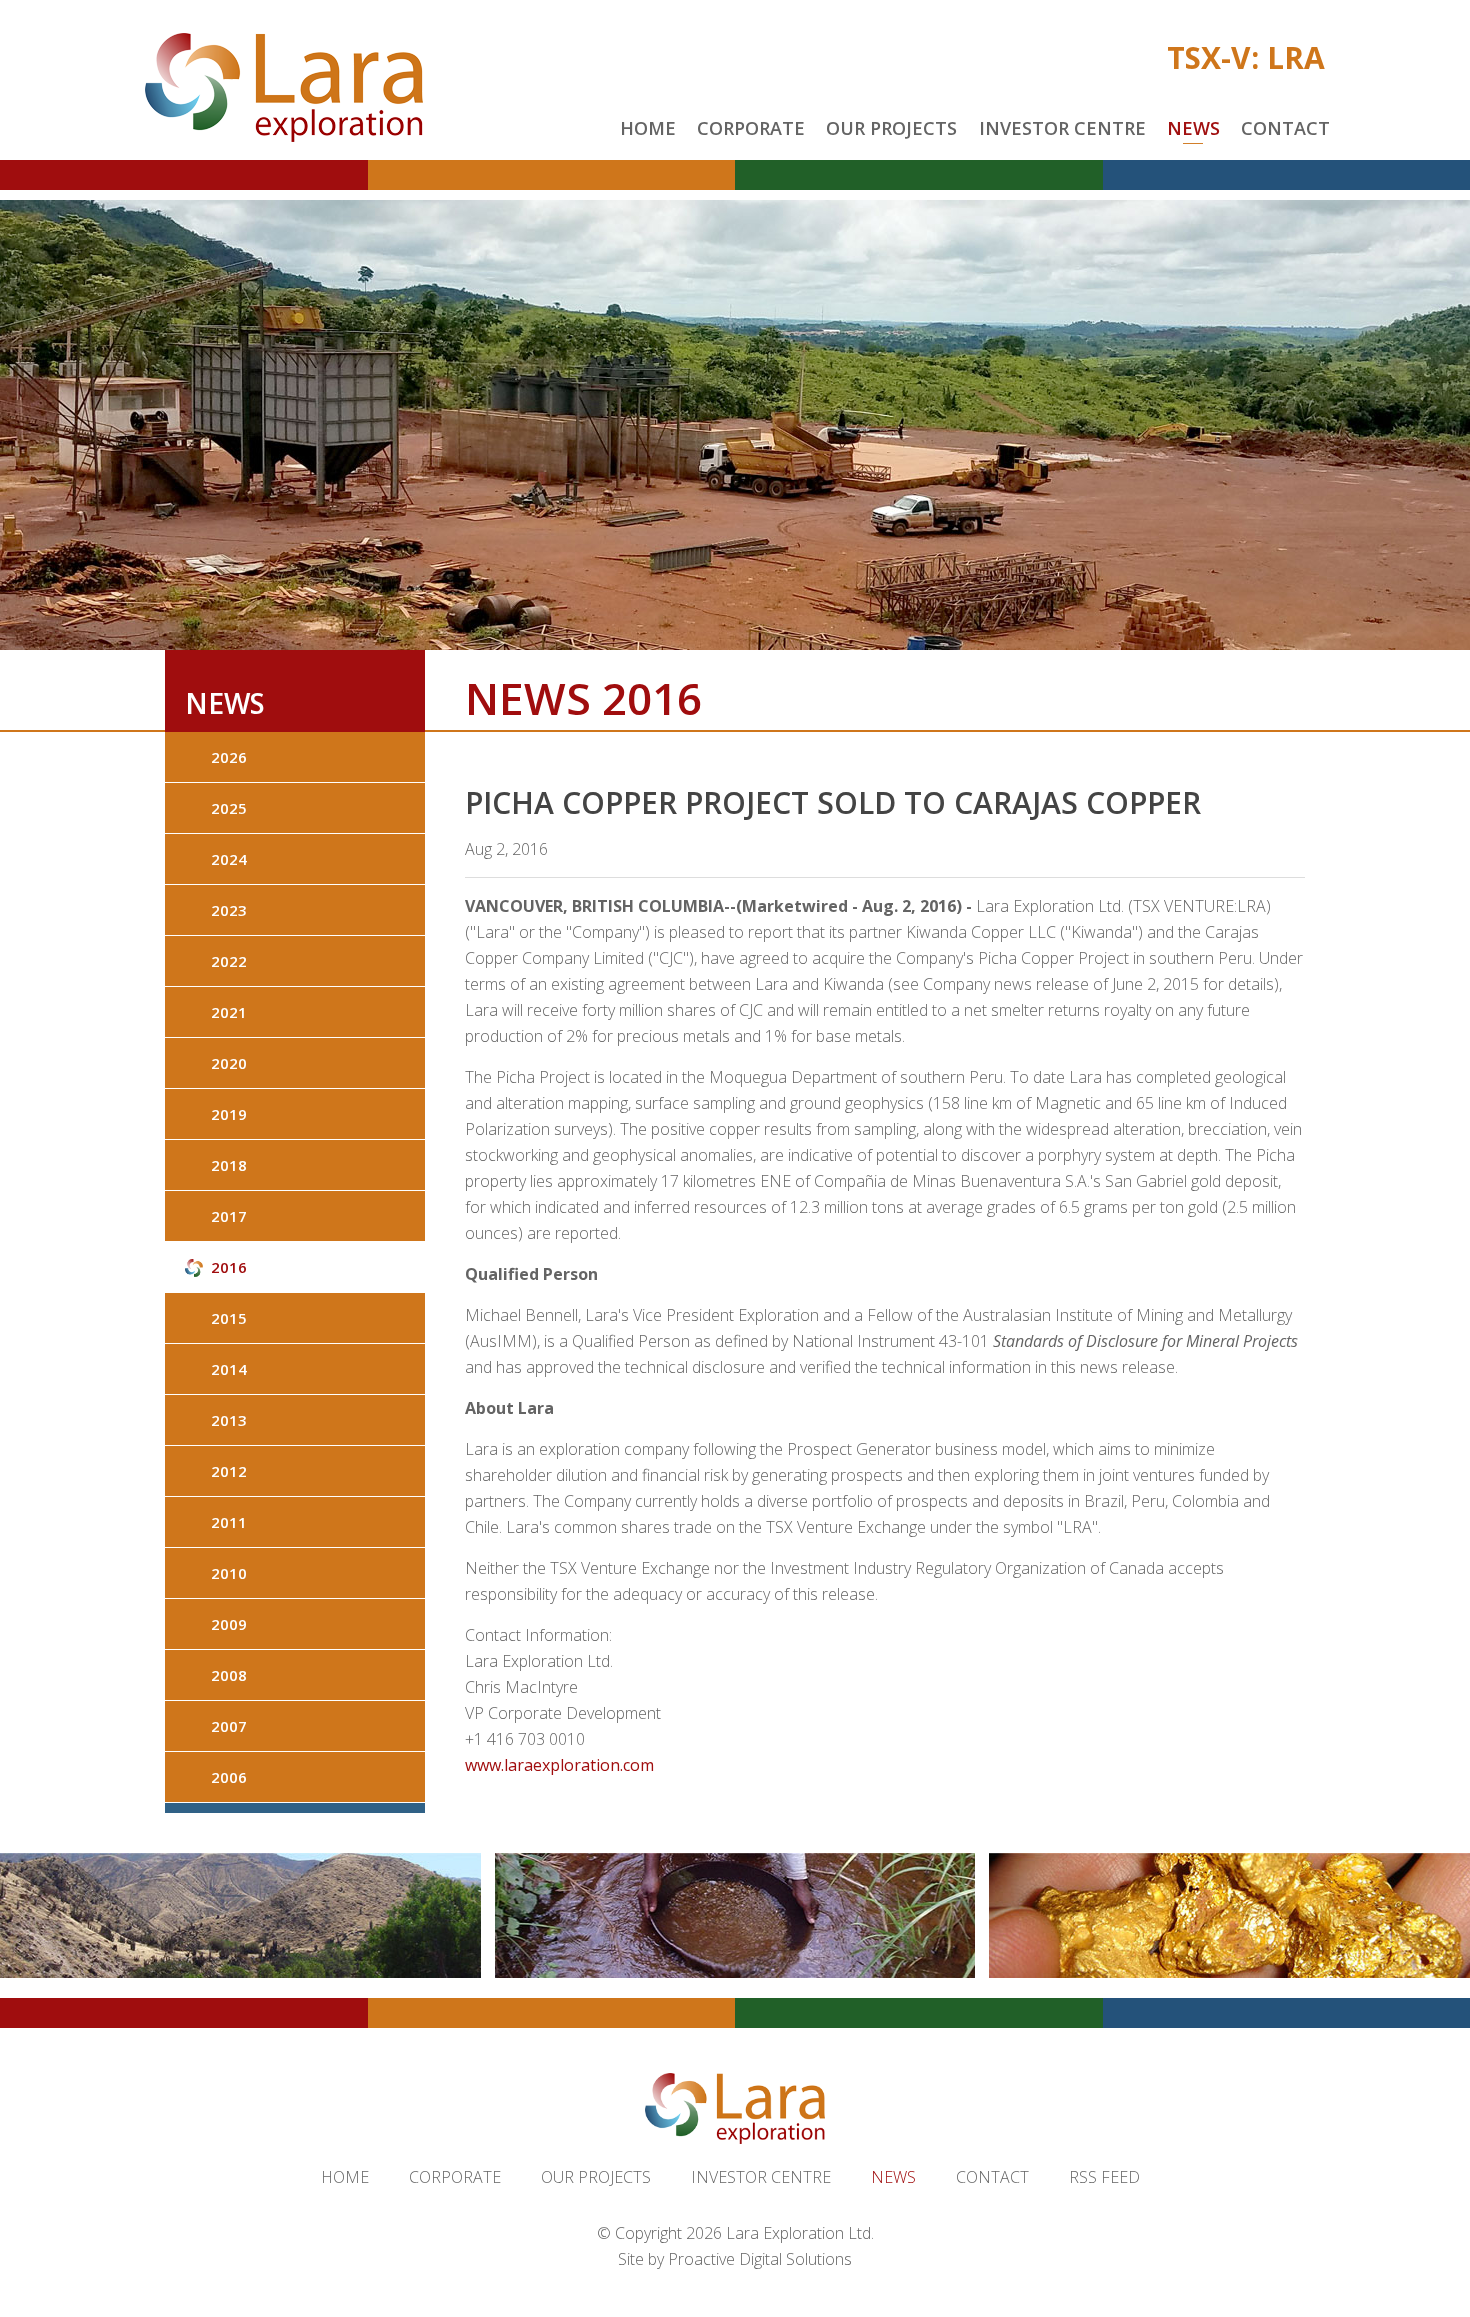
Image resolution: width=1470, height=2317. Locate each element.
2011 (229, 1522)
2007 (229, 1726)
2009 (229, 1624)
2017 (229, 1216)
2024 (229, 859)
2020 (229, 1063)
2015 (229, 1318)
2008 (229, 1675)
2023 (229, 910)
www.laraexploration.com (559, 1765)
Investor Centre (1062, 128)
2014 (229, 1369)
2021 (229, 1012)
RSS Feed (1104, 2177)
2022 (229, 961)
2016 (229, 1267)
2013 (229, 1420)
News (1193, 128)
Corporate (751, 128)
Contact (1285, 128)
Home (648, 128)
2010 (229, 1573)
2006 (229, 1777)
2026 (229, 757)
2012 (229, 1471)
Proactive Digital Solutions (760, 2259)
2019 (229, 1114)
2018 (229, 1165)
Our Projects (891, 128)
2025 (229, 808)
